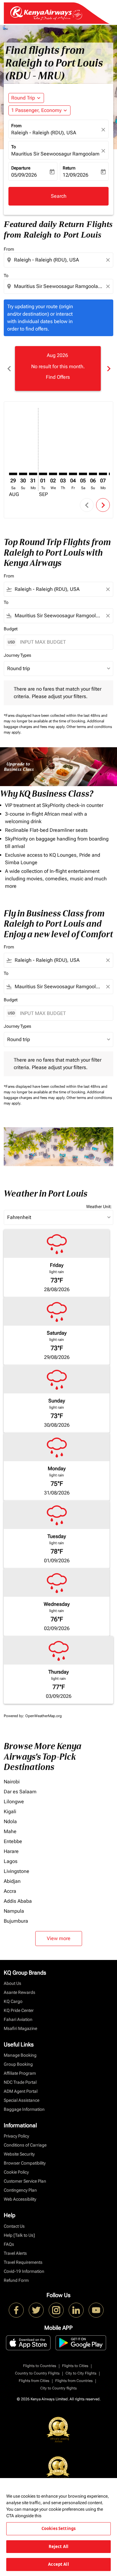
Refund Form (16, 2280)
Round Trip (23, 98)
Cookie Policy (16, 2172)
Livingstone (17, 1871)
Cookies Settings (58, 2528)
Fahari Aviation (18, 2019)
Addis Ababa (18, 1901)
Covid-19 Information (24, 2271)
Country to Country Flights (37, 2373)
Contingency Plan (20, 2190)
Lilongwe (14, 1802)
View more (59, 1938)
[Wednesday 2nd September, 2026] (53, 474)
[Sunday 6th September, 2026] (93, 474)
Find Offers (58, 377)
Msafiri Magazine (20, 2028)
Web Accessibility (20, 2199)
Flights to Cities (75, 2366)
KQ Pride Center (19, 2010)
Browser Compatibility (25, 2163)
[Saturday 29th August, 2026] (13, 474)
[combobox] (59, 260)
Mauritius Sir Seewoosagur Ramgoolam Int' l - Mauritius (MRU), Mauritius (55, 154)
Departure (21, 168)
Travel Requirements (23, 2262)
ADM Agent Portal (21, 2091)
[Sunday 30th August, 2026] (23, 474)
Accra (10, 1891)
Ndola (10, 1821)
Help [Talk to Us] (19, 2235)
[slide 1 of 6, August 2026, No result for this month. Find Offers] (58, 368)
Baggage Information (24, 2109)
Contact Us (14, 2226)
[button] (39, 110)
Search (59, 196)
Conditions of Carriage (25, 2145)
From (16, 126)
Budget (11, 629)
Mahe (10, 1831)
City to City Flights (81, 2373)
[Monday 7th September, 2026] (103, 474)
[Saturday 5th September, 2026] (83, 474)
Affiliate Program (20, 2073)
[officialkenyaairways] (56, 2310)
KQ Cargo (13, 2001)
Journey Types (17, 655)
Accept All (58, 2564)
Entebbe (13, 1841)
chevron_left (9, 369)
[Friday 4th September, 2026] (73, 474)
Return (69, 168)
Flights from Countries (74, 2381)
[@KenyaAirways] (36, 2310)
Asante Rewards (19, 1992)
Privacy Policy (16, 2136)
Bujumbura (16, 1921)
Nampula (14, 1911)
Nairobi (12, 1782)
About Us (12, 1983)
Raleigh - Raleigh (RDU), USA (44, 133)
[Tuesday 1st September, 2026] (43, 474)
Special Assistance (22, 2100)
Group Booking (18, 2064)
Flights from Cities (34, 2381)
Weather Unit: (99, 1207)
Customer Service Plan (25, 2181)
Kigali (10, 1812)
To (14, 147)
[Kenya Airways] (16, 2310)
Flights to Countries (40, 2366)
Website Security (19, 2154)
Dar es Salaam (20, 1792)
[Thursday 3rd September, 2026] (63, 474)
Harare (11, 1851)
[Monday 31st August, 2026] (33, 474)
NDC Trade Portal (20, 2082)
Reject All (58, 2546)
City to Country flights (58, 2388)
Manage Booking (20, 2055)
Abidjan (12, 1881)
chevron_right (108, 369)
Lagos (11, 1861)
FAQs (9, 2244)
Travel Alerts (15, 2253)
